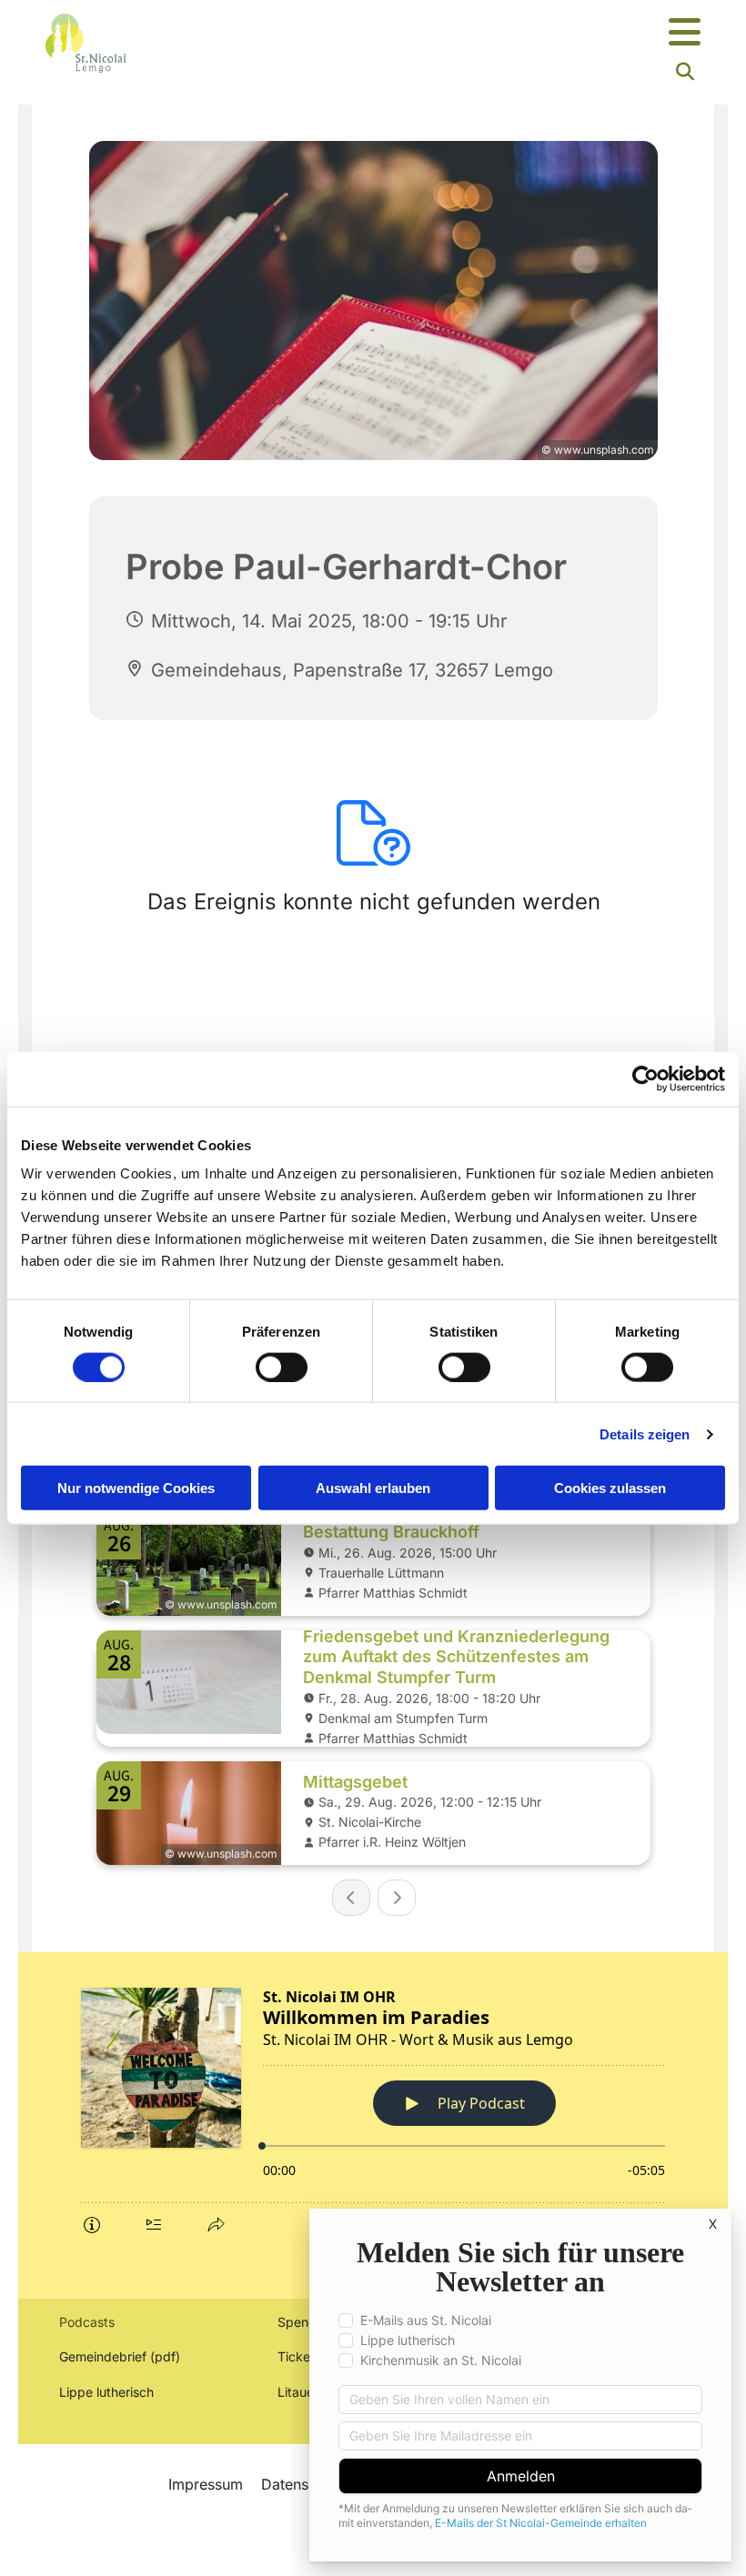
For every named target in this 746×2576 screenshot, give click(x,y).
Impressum (206, 2484)
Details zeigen (645, 1433)
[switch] (282, 1367)
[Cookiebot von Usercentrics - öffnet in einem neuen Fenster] (645, 1078)
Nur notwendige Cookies (136, 1488)
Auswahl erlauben (373, 1488)
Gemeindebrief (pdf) (120, 2356)
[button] (487, 33)
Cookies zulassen (610, 1488)
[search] (685, 72)
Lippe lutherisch (108, 2392)
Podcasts (87, 2322)
